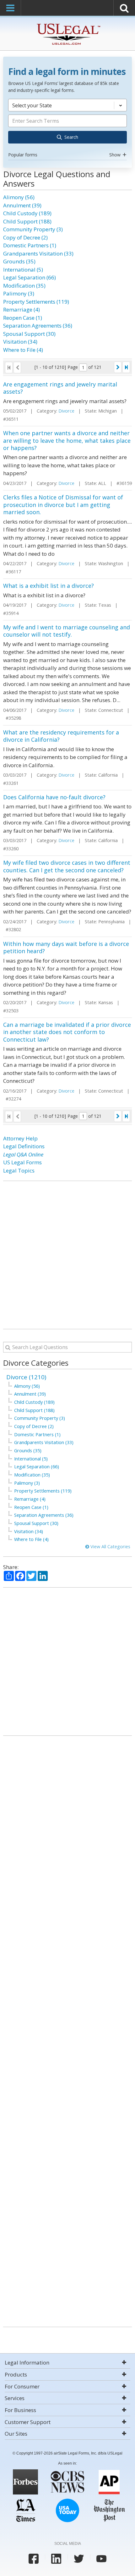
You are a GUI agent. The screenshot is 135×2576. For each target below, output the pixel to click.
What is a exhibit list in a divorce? (49, 586)
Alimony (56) (19, 197)
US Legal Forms (22, 1162)
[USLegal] (68, 24)
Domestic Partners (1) (30, 245)
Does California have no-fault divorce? (54, 797)
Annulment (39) (22, 205)
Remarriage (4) (22, 309)
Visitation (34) (20, 342)
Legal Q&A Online (23, 1154)
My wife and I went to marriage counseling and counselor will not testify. (67, 631)
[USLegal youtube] (101, 2559)
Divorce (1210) (26, 1377)
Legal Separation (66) (30, 277)
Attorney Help (20, 1138)
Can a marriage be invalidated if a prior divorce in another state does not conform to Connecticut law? (67, 1032)
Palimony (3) (19, 293)
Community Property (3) (33, 229)
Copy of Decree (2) (25, 237)
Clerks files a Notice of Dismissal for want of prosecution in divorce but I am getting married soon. (63, 505)
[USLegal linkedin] (56, 2559)
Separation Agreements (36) (38, 326)
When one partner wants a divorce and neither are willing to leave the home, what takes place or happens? (67, 440)
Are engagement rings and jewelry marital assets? (60, 388)
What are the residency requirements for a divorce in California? (61, 736)
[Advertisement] (67, 1255)
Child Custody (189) (27, 213)
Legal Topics (19, 1170)
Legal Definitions (24, 1146)
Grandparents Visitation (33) (38, 253)
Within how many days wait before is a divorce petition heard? (66, 947)
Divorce (66, 411)
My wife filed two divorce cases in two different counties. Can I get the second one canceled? (67, 866)
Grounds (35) (19, 261)
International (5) (23, 270)
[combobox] (67, 129)
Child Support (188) (27, 221)
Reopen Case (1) (23, 318)
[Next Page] (118, 367)
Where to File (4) (23, 350)
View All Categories (110, 1547)
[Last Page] (126, 367)
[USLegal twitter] (79, 2559)
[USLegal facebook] (34, 2559)
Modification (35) (24, 286)
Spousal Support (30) (29, 334)
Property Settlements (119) (36, 302)
